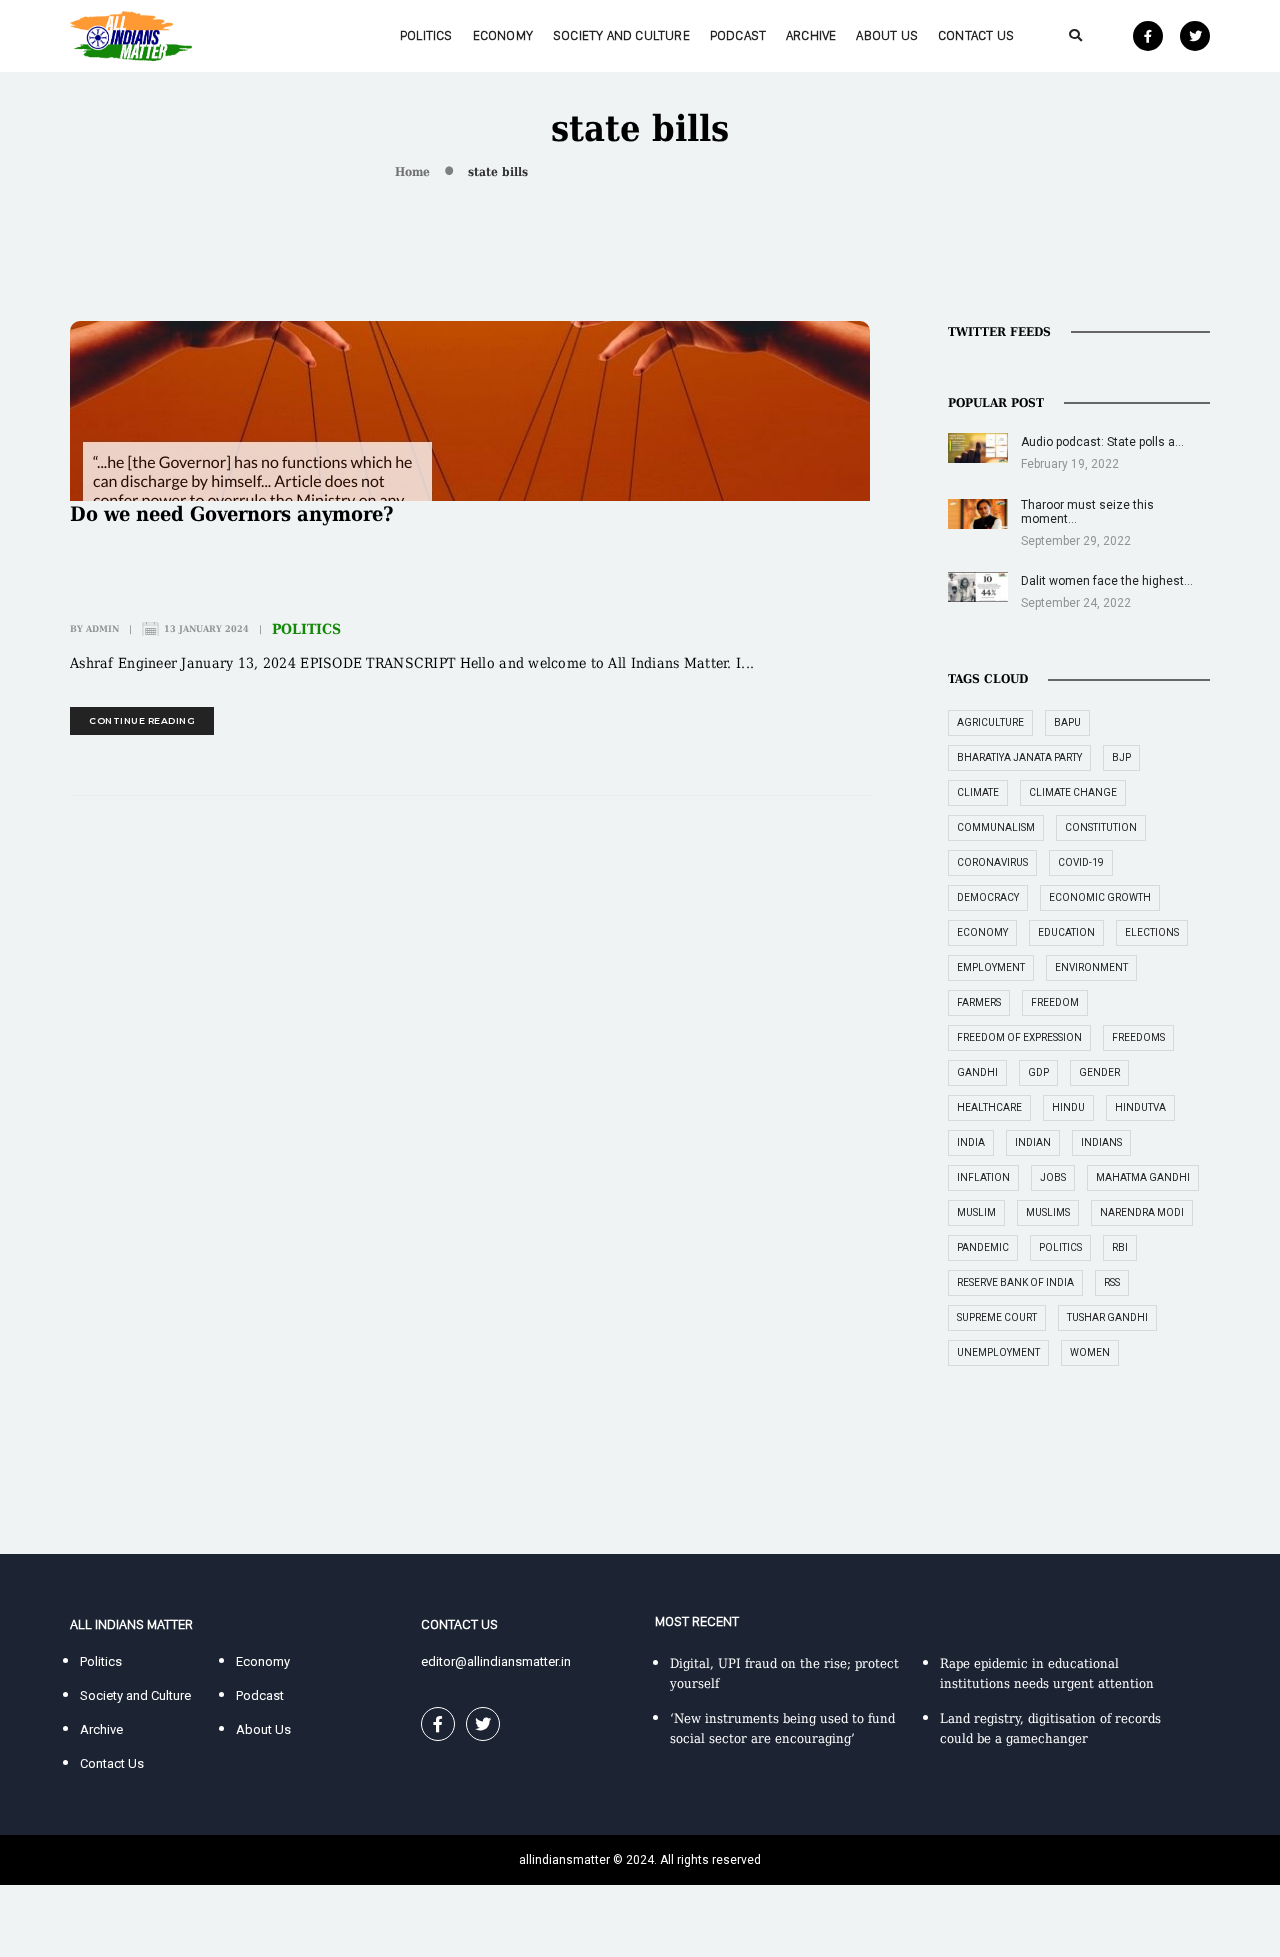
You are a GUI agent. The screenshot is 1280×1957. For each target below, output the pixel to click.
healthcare (989, 1107)
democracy (988, 897)
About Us (887, 35)
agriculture (990, 722)
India (971, 1142)
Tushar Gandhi (1107, 1317)
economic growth (1100, 897)
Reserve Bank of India (1015, 1282)
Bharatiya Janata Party (1019, 757)
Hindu (1068, 1107)
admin (102, 629)
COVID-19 (1081, 862)
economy (982, 932)
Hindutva (1140, 1107)
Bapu (1067, 722)
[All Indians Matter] (131, 34)
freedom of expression (1019, 1037)
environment (1091, 967)
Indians (1101, 1142)
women (1090, 1352)
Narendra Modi (1142, 1212)
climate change (1073, 792)
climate (978, 792)
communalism (996, 827)
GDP (1038, 1072)
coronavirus (992, 862)
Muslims (1048, 1212)
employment (991, 967)
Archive (811, 35)
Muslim (976, 1212)
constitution (1101, 827)
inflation (983, 1177)
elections (1152, 932)
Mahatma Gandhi (1143, 1177)
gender (1099, 1072)
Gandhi (977, 1072)
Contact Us (976, 35)
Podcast (738, 35)
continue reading (142, 720)
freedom (1055, 1002)
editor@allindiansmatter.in (496, 1661)
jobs (1053, 1177)
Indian (1033, 1142)
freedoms (1138, 1037)
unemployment (998, 1352)
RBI (1120, 1247)
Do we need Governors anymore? (232, 514)
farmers (979, 1002)
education (1066, 932)
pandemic (983, 1247)
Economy (503, 35)
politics (1060, 1247)
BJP (1121, 757)
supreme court (997, 1317)
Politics (426, 35)
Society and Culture (621, 35)
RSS (1112, 1282)
